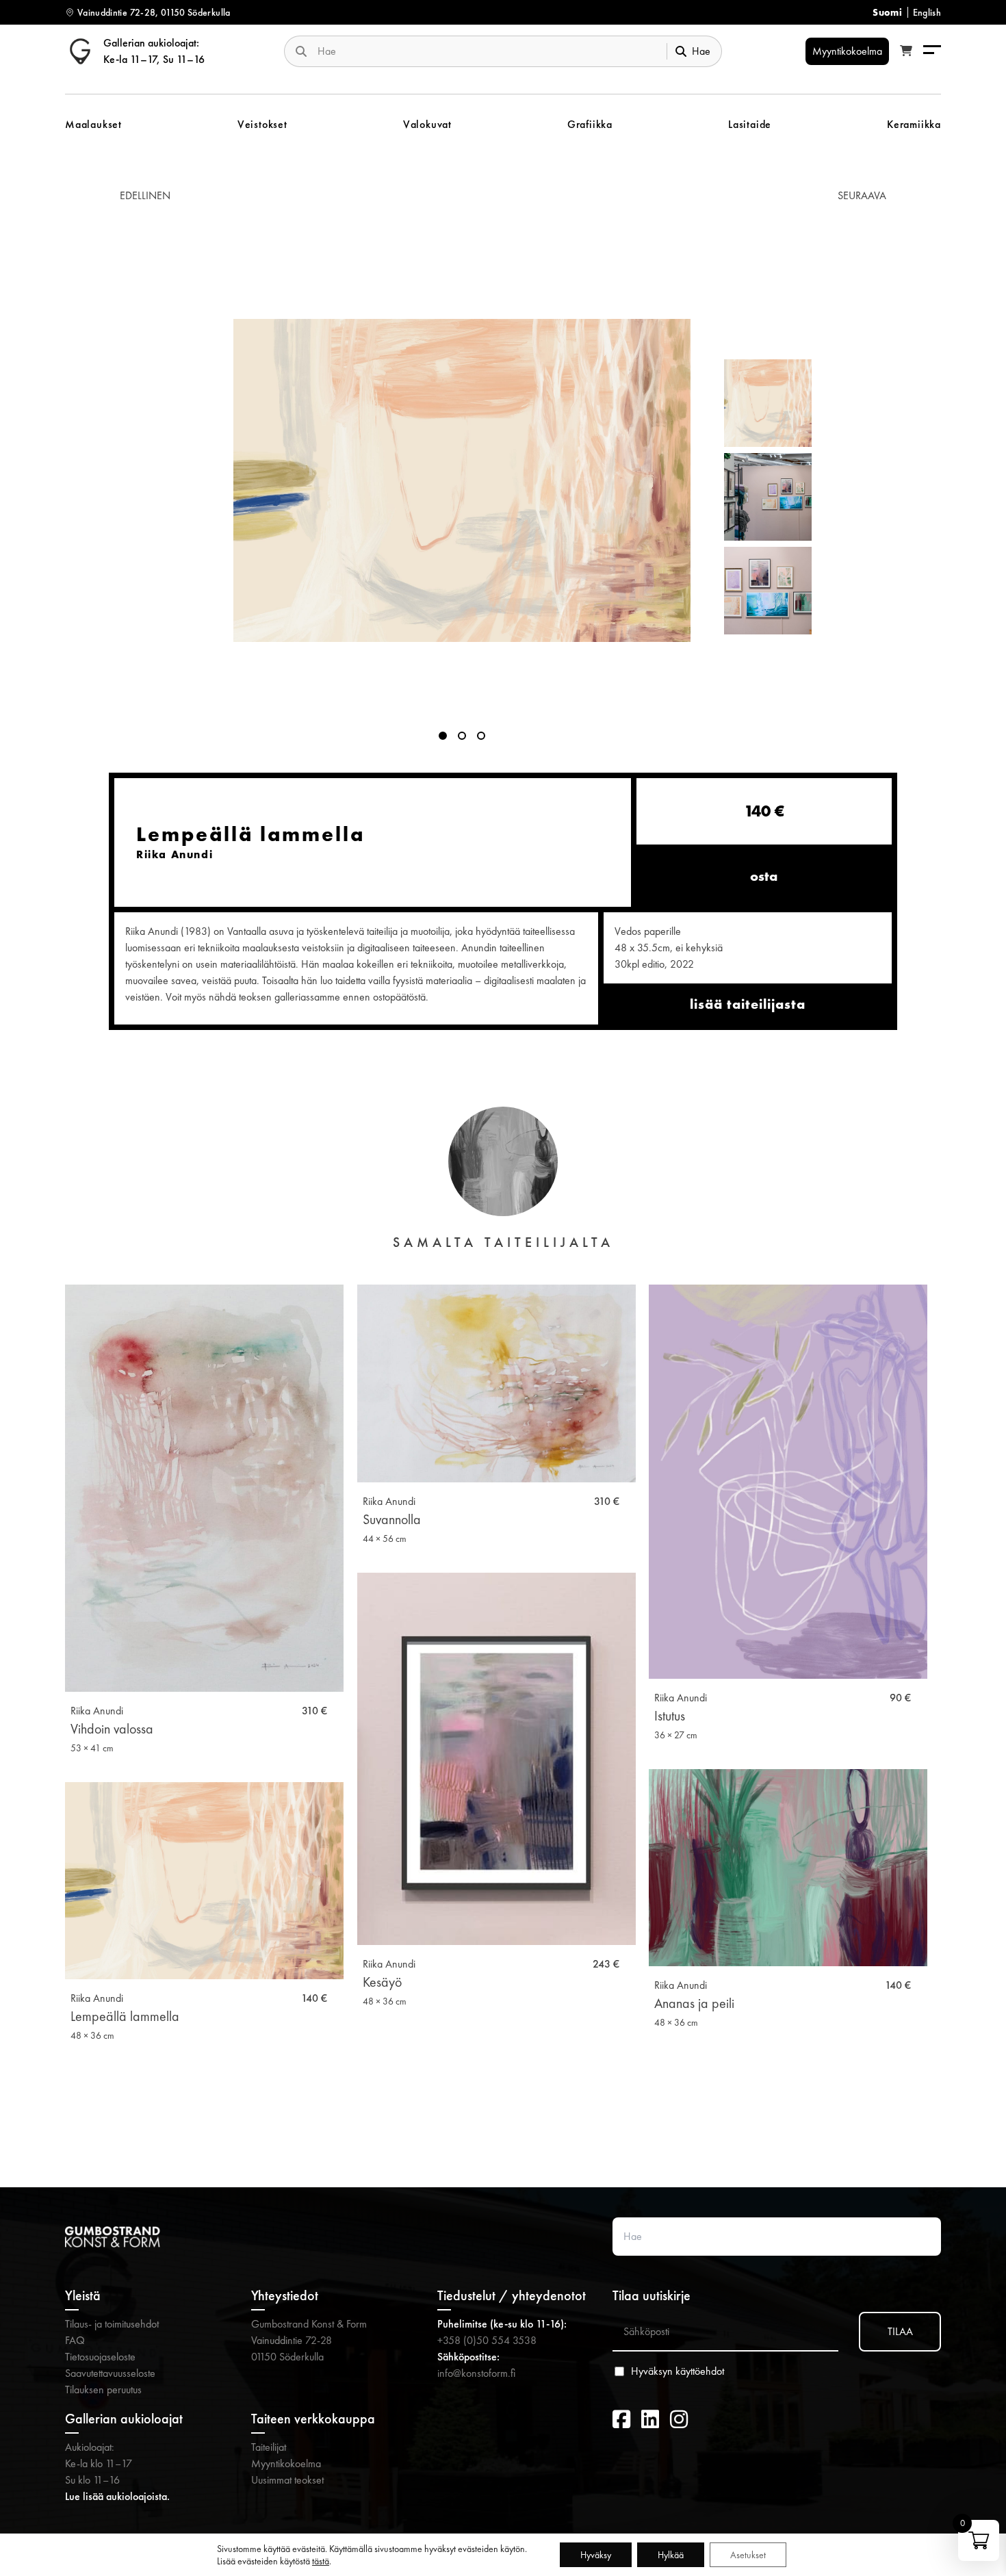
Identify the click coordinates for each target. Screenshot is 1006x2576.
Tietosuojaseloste (100, 2357)
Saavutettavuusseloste (110, 2373)
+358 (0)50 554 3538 (487, 2340)
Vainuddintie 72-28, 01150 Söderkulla (154, 12)
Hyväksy (596, 2555)
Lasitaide (750, 124)
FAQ (75, 2340)
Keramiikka (914, 124)
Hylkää (671, 2555)
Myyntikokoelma (286, 2463)
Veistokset (262, 124)
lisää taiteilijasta (748, 1004)
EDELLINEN (145, 195)
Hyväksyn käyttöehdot (678, 2371)
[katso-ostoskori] (906, 51)
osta (764, 876)
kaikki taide (503, 2117)
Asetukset (748, 2555)
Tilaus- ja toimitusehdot (112, 2324)
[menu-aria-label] (932, 51)
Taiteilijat (269, 2447)
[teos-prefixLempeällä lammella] (462, 480)
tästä (321, 2561)
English (927, 12)
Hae (701, 51)
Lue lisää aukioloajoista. (117, 2496)
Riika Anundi (97, 1711)
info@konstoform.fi (476, 2373)
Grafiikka (590, 124)
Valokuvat (427, 124)
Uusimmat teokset (287, 2480)
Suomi (887, 12)
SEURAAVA (862, 195)
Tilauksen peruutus (103, 2390)
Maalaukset (93, 124)
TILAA (900, 2331)
